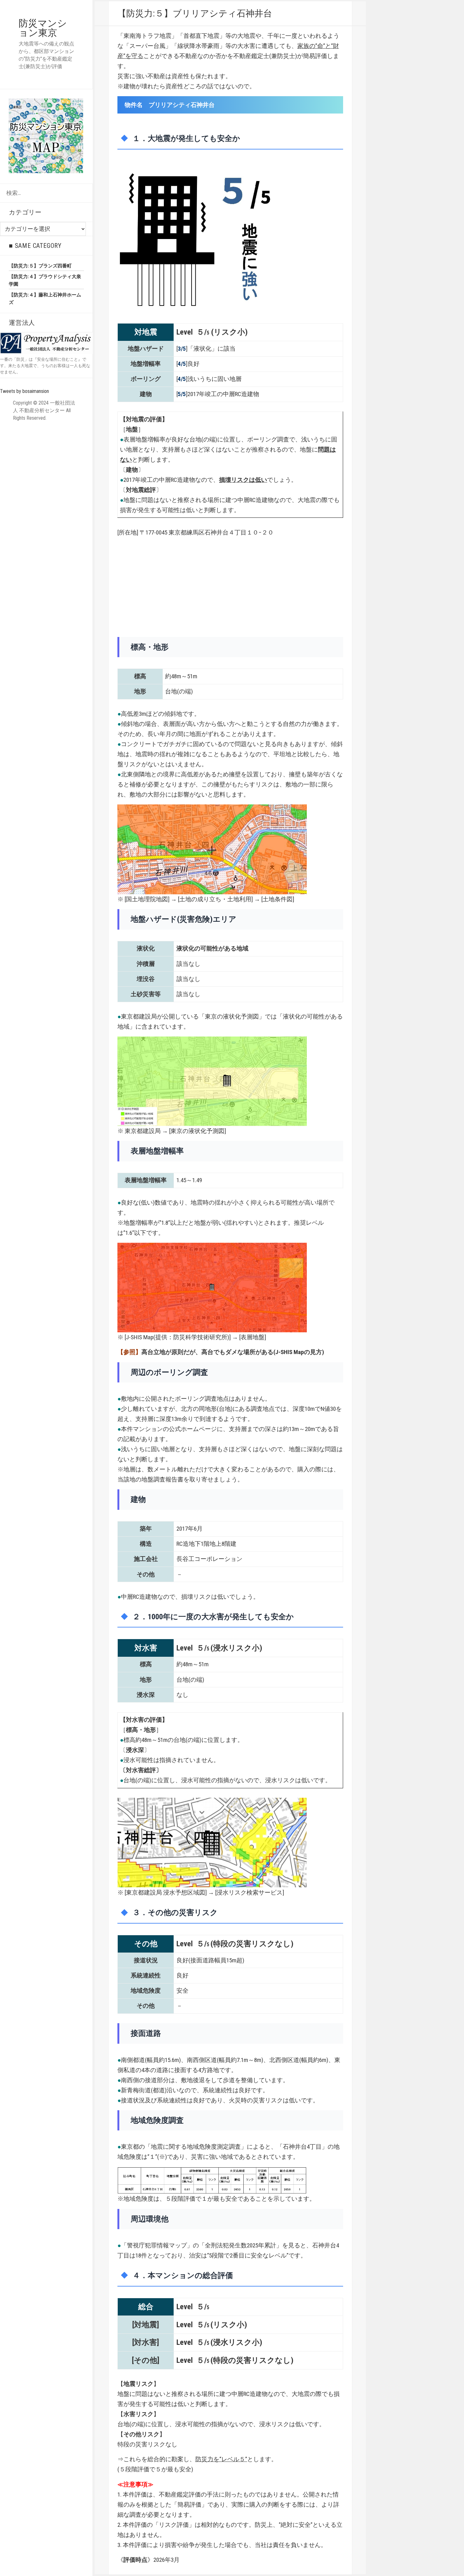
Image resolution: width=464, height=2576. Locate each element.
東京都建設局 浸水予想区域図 (166, 1893)
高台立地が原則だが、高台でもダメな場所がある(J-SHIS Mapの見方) (233, 1352)
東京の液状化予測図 (197, 1131)
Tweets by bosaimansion (24, 391)
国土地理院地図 (147, 899)
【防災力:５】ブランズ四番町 (40, 266)
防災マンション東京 (43, 28)
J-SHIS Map (140, 1337)
